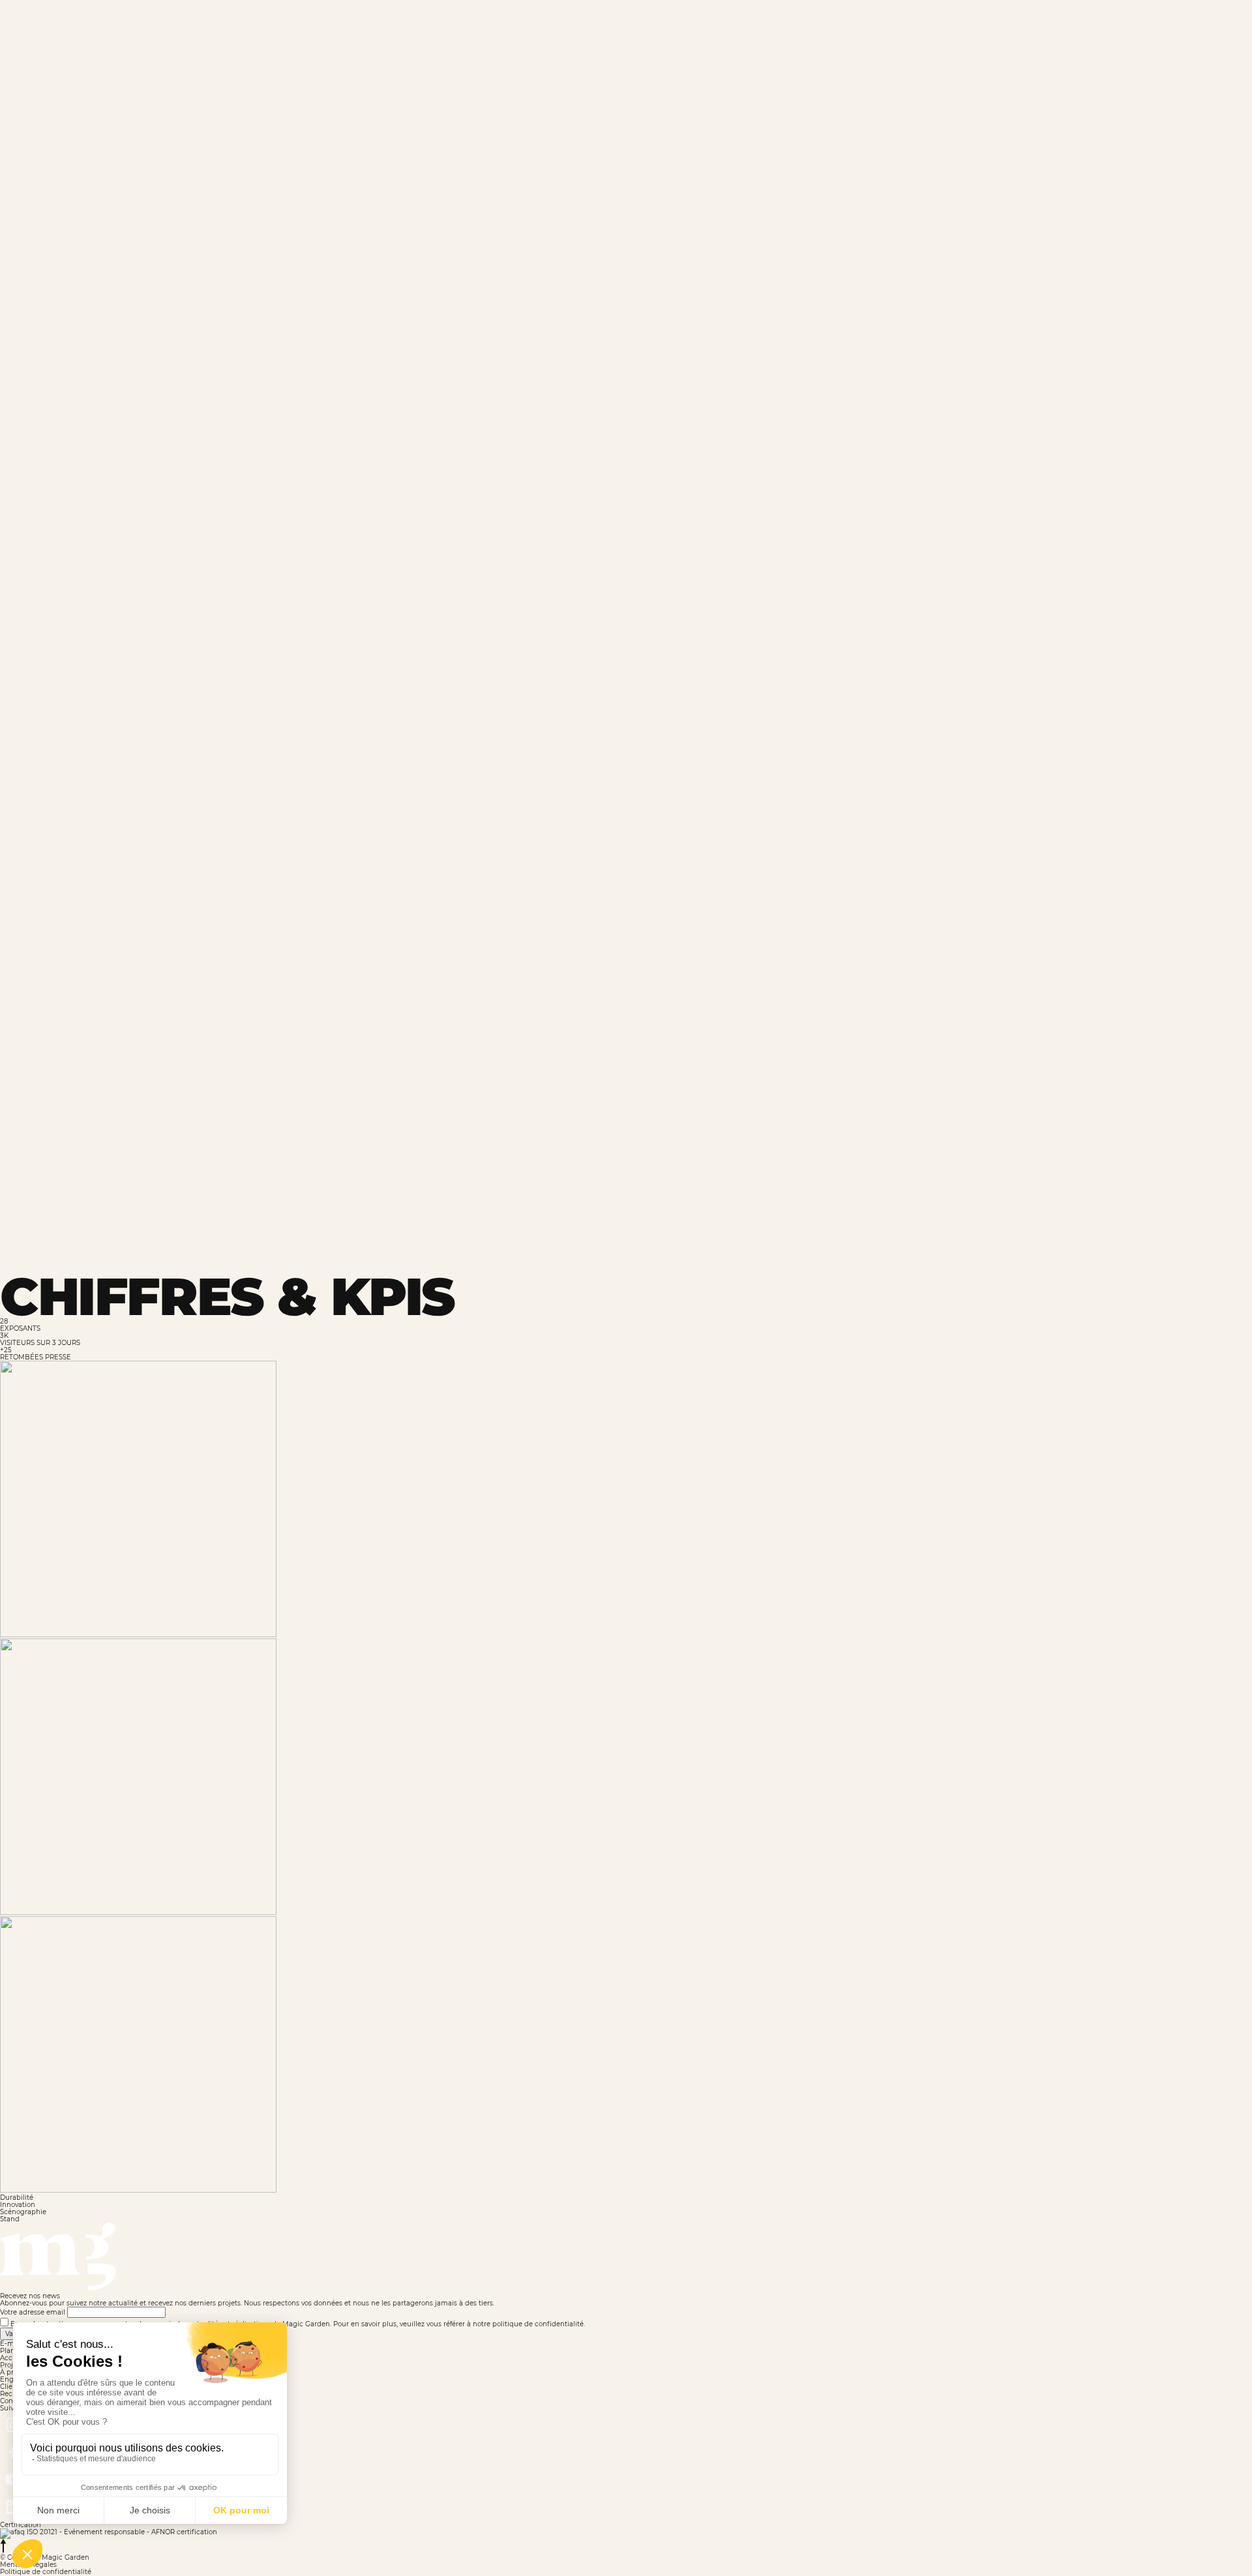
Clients (913, 37)
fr (1151, 37)
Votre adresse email (33, 2312)
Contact (1075, 37)
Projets (674, 37)
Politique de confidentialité (46, 2572)
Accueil (607, 37)
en (1130, 37)
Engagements (832, 37)
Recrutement (992, 37)
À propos (745, 37)
